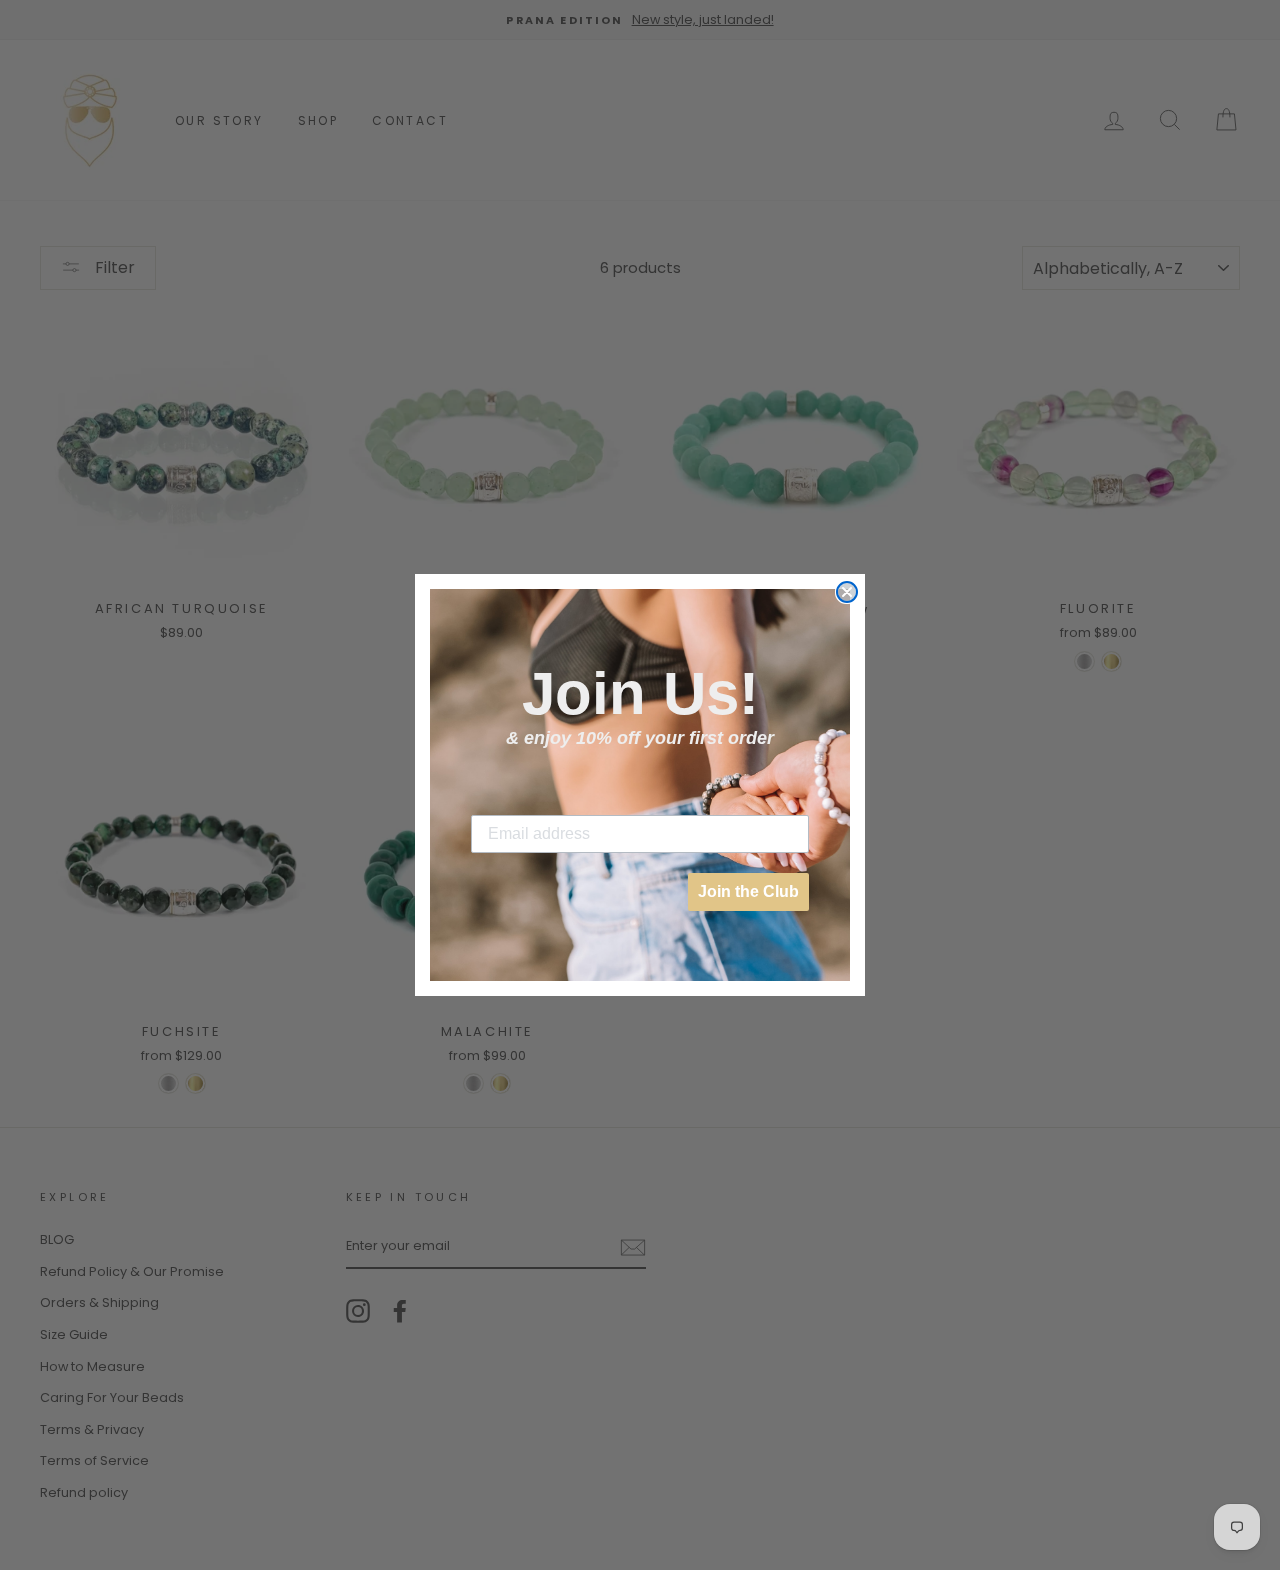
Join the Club (748, 891)
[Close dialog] (847, 592)
